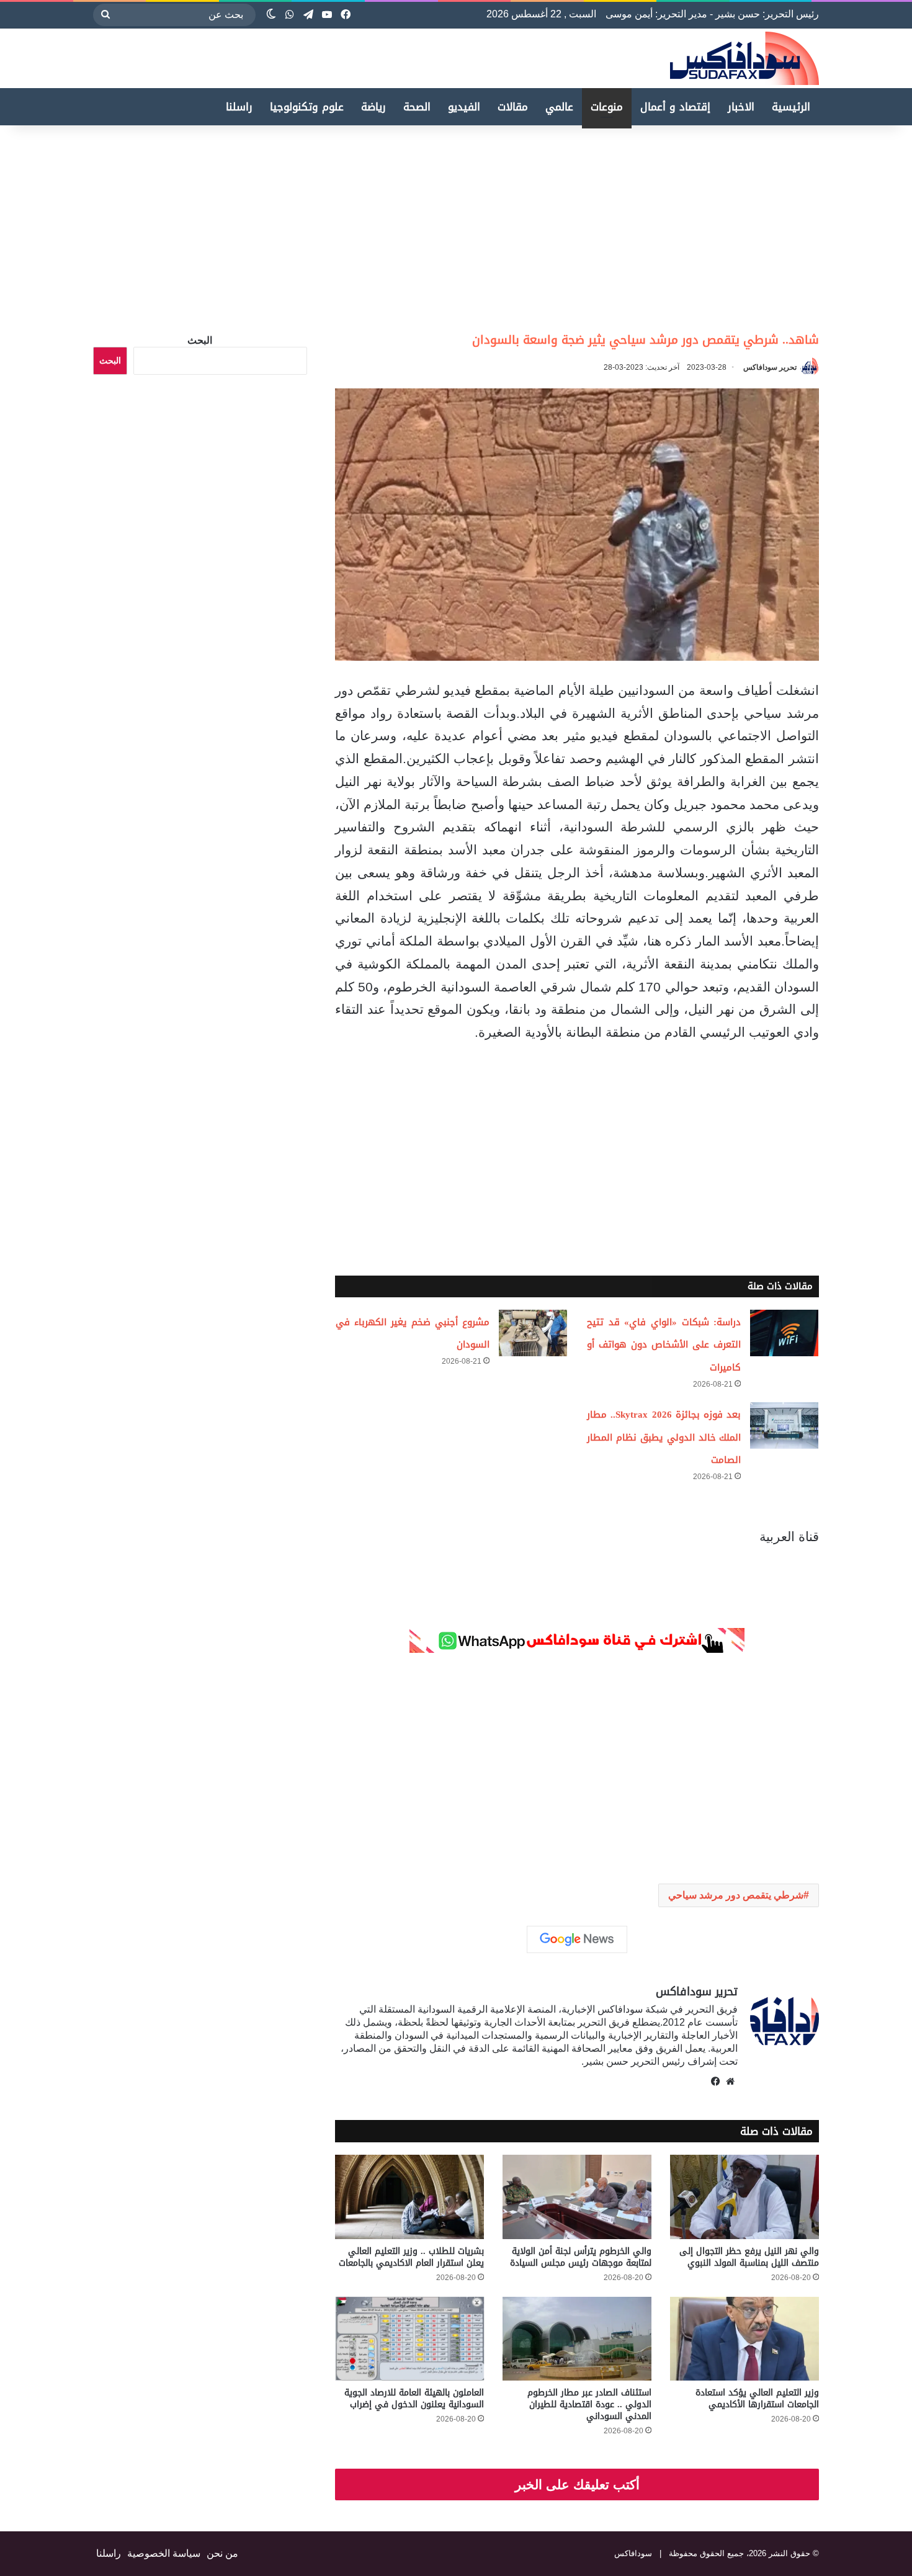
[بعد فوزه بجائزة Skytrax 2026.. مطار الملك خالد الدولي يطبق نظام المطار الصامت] (784, 1425)
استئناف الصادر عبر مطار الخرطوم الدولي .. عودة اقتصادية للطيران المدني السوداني (589, 2404)
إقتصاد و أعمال (675, 107)
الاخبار (741, 107)
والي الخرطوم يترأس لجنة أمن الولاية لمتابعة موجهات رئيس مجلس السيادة (581, 2257)
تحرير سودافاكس (770, 367)
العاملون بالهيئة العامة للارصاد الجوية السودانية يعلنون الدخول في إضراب (414, 2399)
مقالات (513, 107)
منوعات (607, 107)
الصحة (417, 107)
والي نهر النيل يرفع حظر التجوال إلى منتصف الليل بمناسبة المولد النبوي (749, 2257)
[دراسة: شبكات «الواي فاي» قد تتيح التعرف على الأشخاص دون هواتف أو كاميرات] (784, 1333)
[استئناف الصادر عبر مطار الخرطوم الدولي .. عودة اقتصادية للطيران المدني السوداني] (577, 2339)
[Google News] (577, 1939)
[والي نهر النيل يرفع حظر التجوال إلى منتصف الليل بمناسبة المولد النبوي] (744, 2197)
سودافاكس (633, 2553)
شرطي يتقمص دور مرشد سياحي (736, 1895)
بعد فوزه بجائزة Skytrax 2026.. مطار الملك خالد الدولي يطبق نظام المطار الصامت (664, 1438)
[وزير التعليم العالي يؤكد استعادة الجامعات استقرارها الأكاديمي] (744, 2339)
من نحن (222, 2553)
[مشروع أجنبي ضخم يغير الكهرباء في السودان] (533, 1333)
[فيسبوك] (715, 2082)
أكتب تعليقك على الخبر (577, 2484)
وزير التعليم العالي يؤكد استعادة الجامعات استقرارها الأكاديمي (757, 2399)
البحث (200, 340)
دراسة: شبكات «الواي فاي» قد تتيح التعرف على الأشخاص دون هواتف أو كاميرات (664, 1345)
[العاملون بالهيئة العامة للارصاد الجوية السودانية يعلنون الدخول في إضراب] (409, 2339)
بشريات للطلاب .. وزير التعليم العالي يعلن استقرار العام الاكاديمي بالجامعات (411, 2257)
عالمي (559, 107)
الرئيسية (791, 107)
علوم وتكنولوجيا (307, 107)
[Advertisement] (808, 225)
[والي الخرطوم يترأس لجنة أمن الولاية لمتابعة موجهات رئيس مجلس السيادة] (577, 2197)
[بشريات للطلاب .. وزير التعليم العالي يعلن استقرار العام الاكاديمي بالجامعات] (409, 2197)
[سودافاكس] (744, 58)
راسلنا (239, 107)
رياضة (373, 107)
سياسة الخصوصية (164, 2553)
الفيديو (464, 107)
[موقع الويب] (730, 2082)
